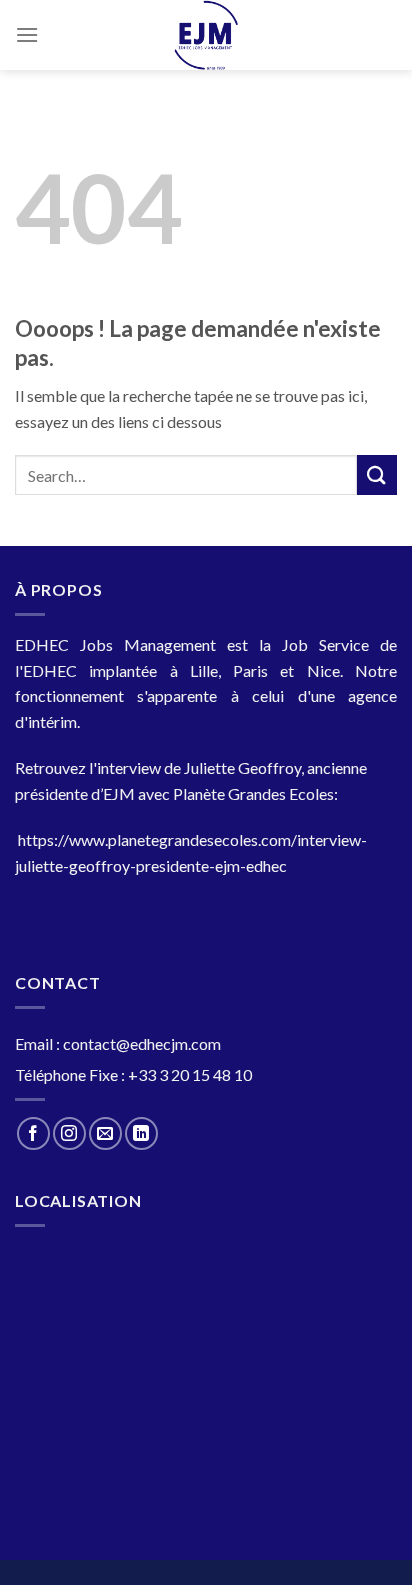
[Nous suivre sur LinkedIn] (141, 1133)
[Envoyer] (377, 474)
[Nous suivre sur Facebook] (33, 1133)
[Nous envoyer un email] (105, 1133)
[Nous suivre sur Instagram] (69, 1133)
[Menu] (27, 34)
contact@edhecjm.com (142, 1043)
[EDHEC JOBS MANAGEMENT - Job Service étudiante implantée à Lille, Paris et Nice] (206, 35)
